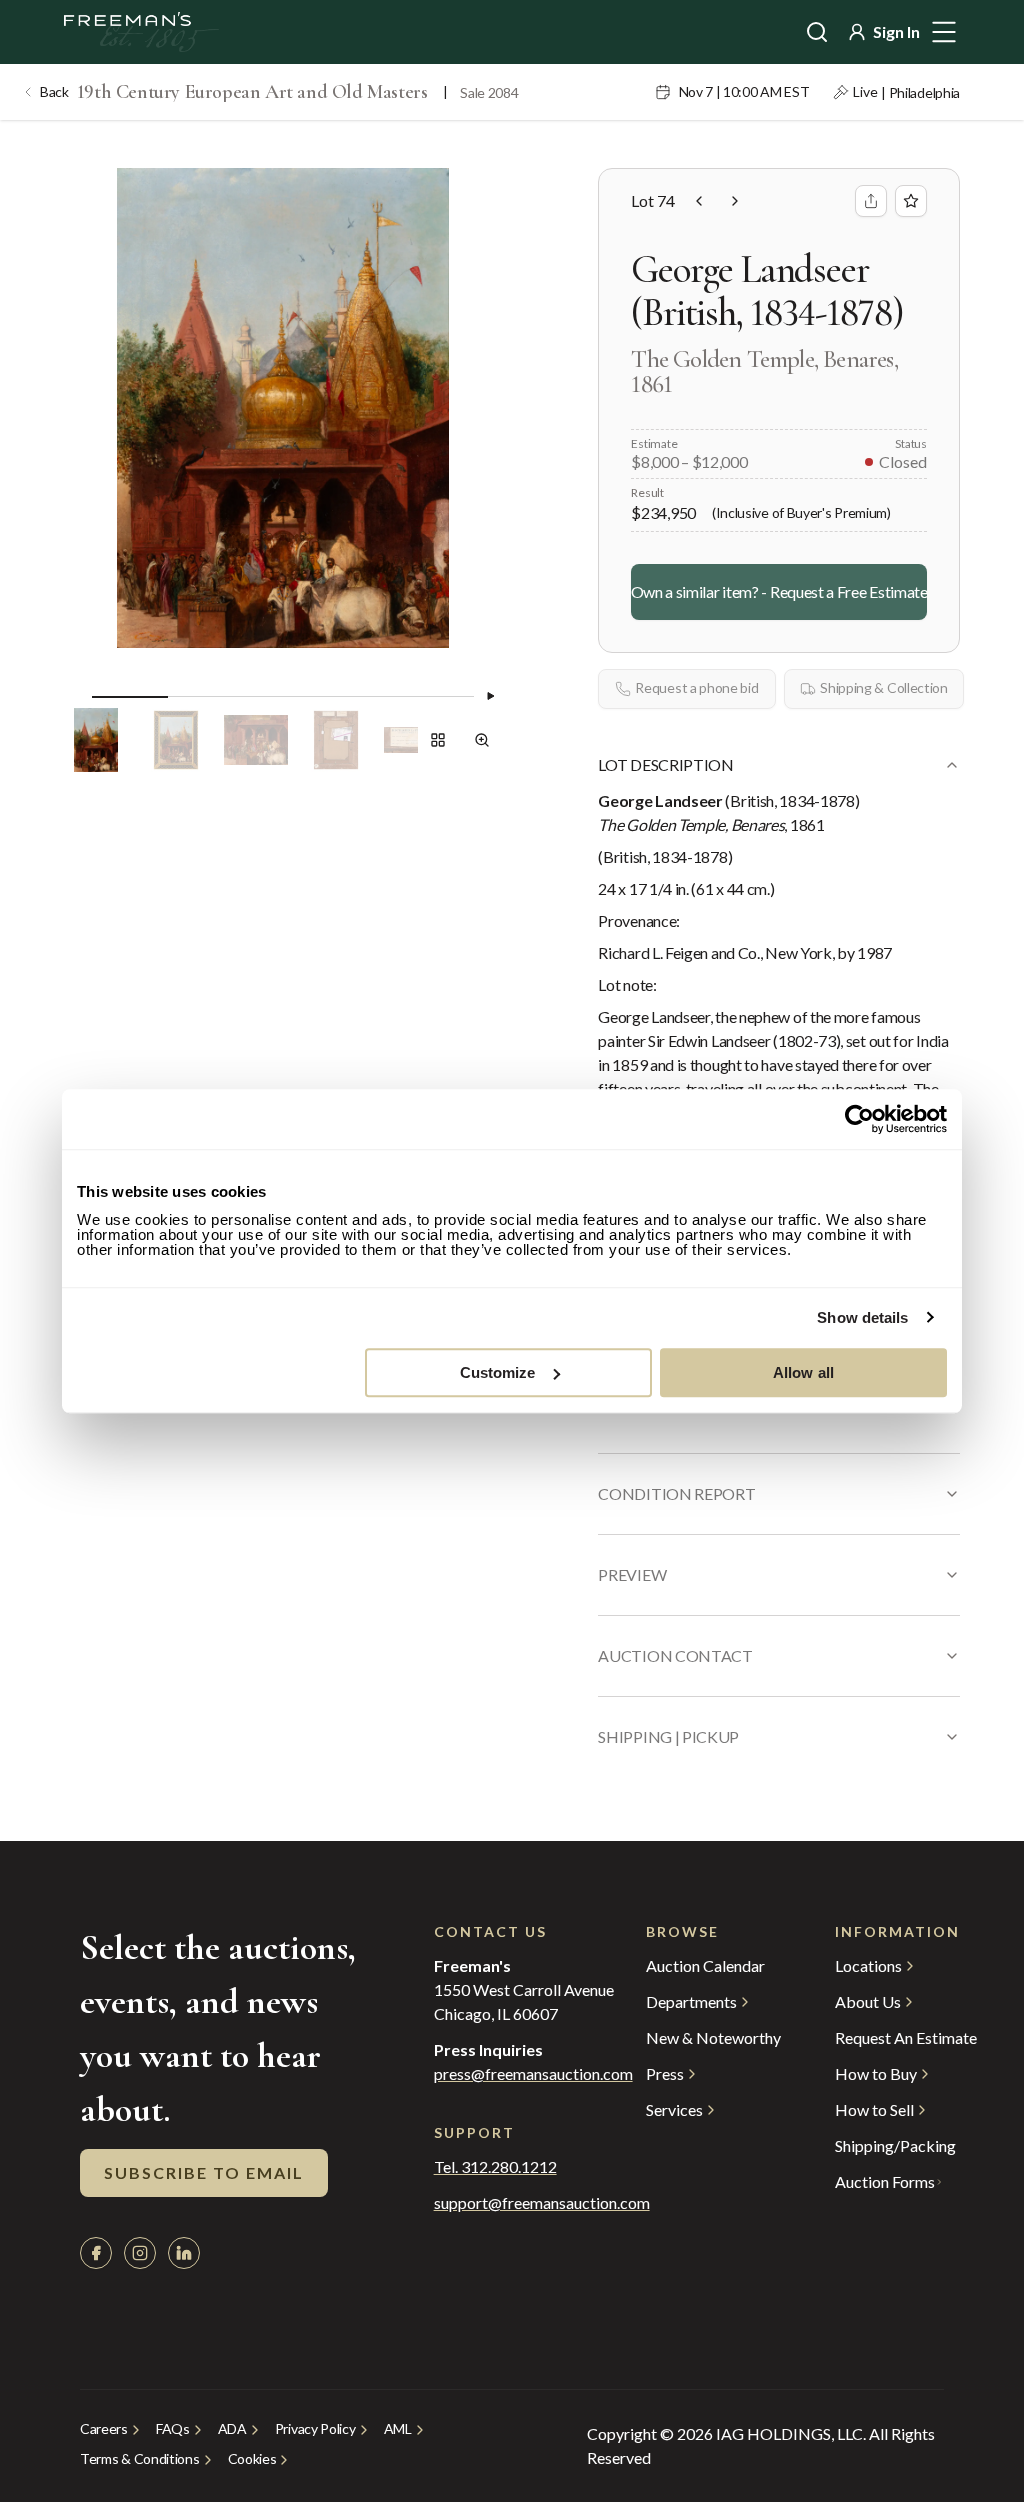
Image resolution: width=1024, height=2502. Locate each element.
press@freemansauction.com (533, 2074)
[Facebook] (96, 2253)
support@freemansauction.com (500, 2203)
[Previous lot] (699, 201)
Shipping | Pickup (668, 1736)
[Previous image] (76, 696)
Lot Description (665, 764)
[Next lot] (735, 201)
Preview (632, 1574)
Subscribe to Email (204, 2172)
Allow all (803, 1372)
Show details (862, 1317)
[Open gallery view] (438, 740)
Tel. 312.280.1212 (495, 2167)
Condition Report (676, 1493)
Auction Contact (675, 1655)
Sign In (896, 31)
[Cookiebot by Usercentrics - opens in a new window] (859, 1119)
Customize (498, 1372)
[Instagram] (140, 2253)
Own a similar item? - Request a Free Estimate (779, 591)
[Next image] (490, 696)
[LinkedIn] (184, 2253)
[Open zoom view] (482, 740)
